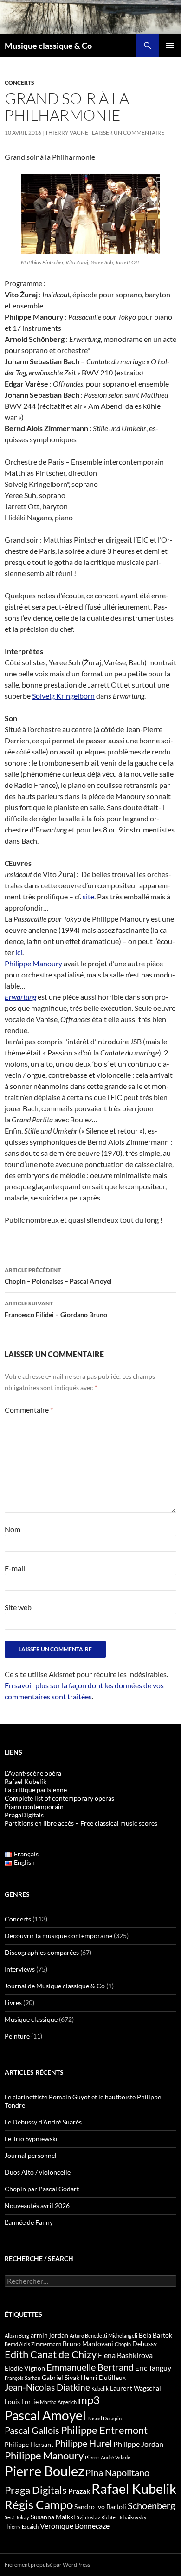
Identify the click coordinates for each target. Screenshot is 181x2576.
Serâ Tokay (17, 2517)
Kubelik (100, 2389)
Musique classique (31, 2019)
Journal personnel (31, 2155)
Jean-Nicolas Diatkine (47, 2387)
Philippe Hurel (83, 2443)
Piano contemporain (34, 1806)
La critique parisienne (36, 1790)
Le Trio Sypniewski (31, 2139)
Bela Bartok (155, 2335)
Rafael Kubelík (26, 1781)
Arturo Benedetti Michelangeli (103, 2336)
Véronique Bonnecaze (75, 2526)
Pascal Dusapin (104, 2418)
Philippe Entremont (104, 2430)
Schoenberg (151, 2505)
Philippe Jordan (138, 2444)
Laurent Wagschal (136, 2388)
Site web (18, 1607)
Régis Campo (39, 2504)
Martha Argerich (58, 2402)
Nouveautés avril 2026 (37, 2206)
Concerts (19, 82)
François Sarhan (23, 2378)
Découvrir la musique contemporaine (58, 1936)
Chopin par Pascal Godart (42, 2189)
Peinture (17, 2036)
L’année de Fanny (29, 2222)
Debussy (145, 2343)
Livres (13, 2002)
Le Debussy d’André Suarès (43, 2122)
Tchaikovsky (133, 2517)
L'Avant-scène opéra (33, 1773)
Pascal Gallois (32, 2430)
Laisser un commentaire (128, 133)
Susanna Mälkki (53, 2517)
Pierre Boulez (44, 2471)
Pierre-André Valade (108, 2457)
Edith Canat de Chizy (51, 2354)
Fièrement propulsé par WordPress (47, 2565)
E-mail (15, 1568)
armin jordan (49, 2335)
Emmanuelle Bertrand (90, 2367)
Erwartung (20, 997)
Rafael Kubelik (134, 2488)
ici (19, 952)
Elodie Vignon (25, 2368)
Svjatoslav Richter (97, 2517)
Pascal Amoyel (45, 2415)
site (88, 896)
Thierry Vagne (67, 133)
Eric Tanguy (153, 2368)
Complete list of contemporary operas (59, 1798)
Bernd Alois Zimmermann (33, 2344)
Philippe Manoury (34, 963)
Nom (13, 1529)
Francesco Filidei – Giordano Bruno (56, 1309)
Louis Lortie (22, 2402)
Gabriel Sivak (61, 2377)
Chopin (123, 2344)
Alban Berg (17, 2336)
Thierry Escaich (22, 2527)
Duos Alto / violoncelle (38, 2172)
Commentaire (29, 1410)
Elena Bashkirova (125, 2355)
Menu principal (170, 46)
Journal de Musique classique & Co (55, 1986)
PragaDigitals (24, 1815)
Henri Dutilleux (103, 2377)
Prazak (79, 2491)
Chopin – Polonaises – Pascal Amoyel (58, 1276)
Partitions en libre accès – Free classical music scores (81, 1823)
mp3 (89, 2400)
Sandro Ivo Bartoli (100, 2507)
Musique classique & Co (48, 46)
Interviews (20, 1969)
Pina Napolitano (117, 2472)
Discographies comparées (42, 1952)
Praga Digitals (36, 2490)
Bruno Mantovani (88, 2343)
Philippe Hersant (29, 2444)
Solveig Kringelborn (63, 696)
